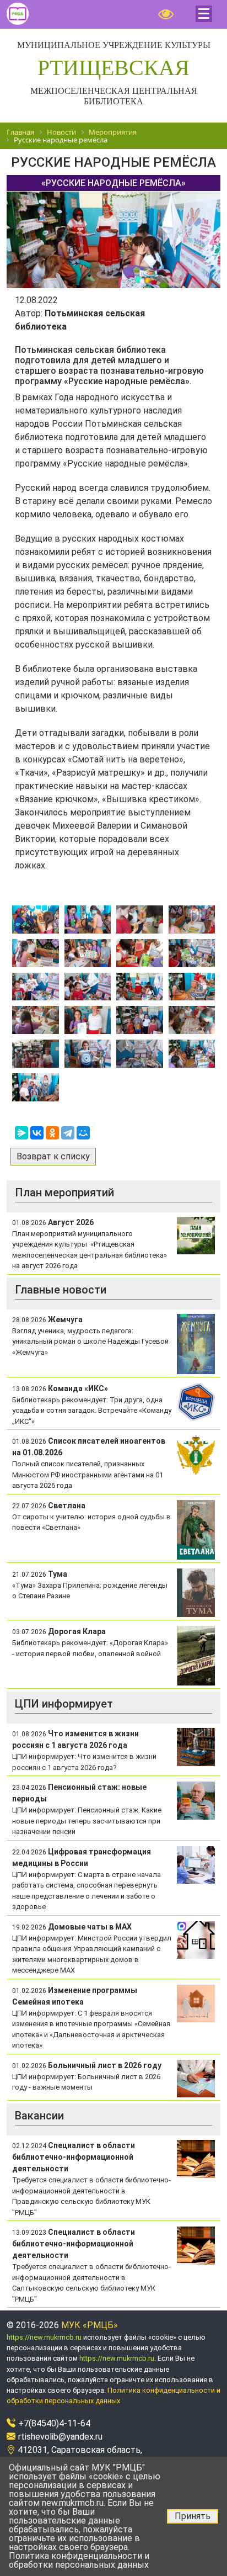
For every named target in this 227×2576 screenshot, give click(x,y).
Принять (193, 2516)
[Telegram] (68, 1133)
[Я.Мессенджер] (21, 1133)
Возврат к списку (53, 1156)
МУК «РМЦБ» (90, 2325)
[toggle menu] (204, 14)
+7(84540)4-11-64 (54, 2423)
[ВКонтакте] (37, 1133)
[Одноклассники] (52, 1133)
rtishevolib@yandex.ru (60, 2437)
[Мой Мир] (83, 1133)
